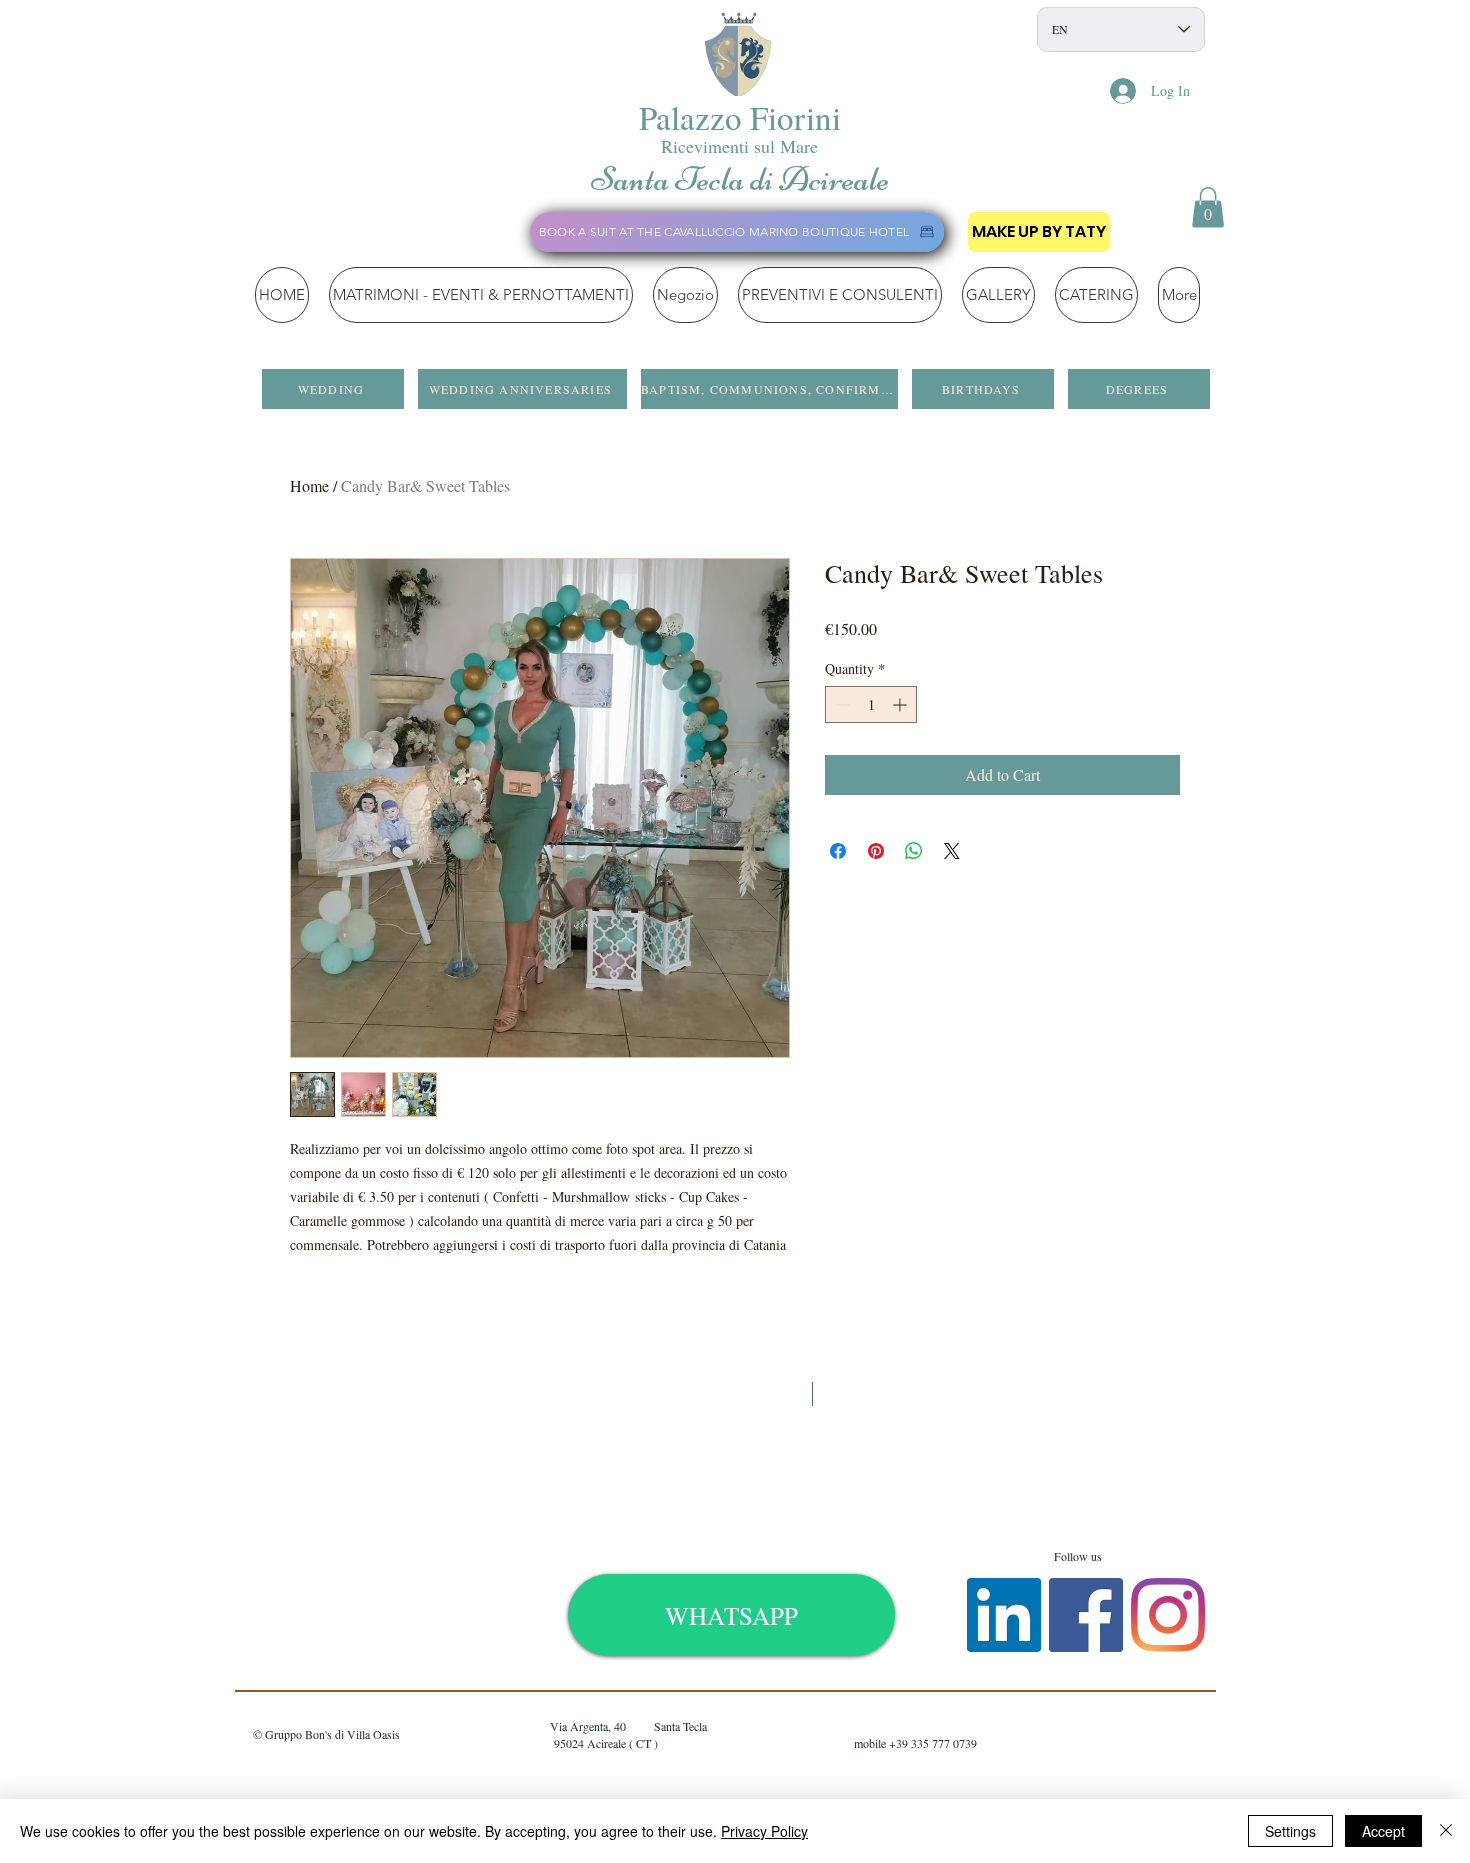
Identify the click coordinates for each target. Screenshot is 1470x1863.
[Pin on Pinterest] (876, 851)
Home (309, 485)
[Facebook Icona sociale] (1086, 1615)
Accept (1383, 1831)
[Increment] (901, 704)
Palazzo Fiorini (740, 117)
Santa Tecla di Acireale (740, 179)
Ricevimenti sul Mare (739, 146)
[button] (1208, 207)
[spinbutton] (871, 704)
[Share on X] (952, 851)
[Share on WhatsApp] (914, 851)
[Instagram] (1168, 1615)
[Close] (1446, 1831)
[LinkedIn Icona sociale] (1004, 1615)
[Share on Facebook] (838, 851)
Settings (1290, 1831)
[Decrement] (840, 704)
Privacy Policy (764, 1831)
